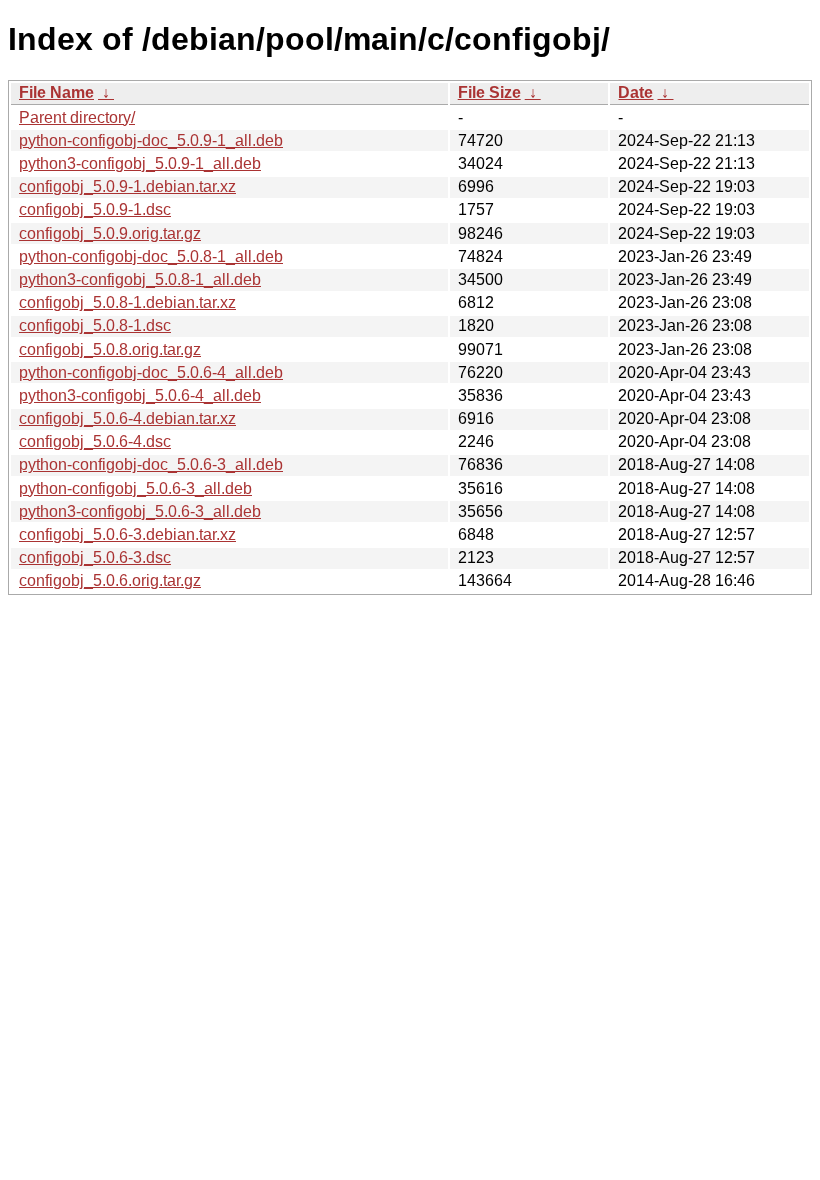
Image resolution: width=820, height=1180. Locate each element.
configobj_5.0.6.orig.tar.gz (110, 580)
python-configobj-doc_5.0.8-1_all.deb (151, 256)
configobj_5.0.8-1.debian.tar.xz (127, 302)
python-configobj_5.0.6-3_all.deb (135, 488)
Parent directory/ (77, 117)
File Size (489, 92)
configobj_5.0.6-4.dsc (95, 441)
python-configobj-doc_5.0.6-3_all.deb (151, 464)
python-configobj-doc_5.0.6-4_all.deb (151, 372)
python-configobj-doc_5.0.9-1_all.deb (151, 140)
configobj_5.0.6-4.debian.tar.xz (127, 418)
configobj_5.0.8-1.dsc (95, 325)
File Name (56, 92)
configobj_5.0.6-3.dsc (95, 557)
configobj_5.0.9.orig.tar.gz (110, 233)
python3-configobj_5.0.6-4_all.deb (140, 395)
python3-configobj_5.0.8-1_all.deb (140, 279)
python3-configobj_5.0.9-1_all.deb (140, 163)
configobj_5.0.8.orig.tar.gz (110, 349)
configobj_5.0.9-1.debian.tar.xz (127, 186)
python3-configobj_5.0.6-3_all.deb (140, 511)
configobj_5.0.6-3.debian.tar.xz (127, 534)
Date (635, 92)
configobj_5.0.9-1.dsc (95, 209)
